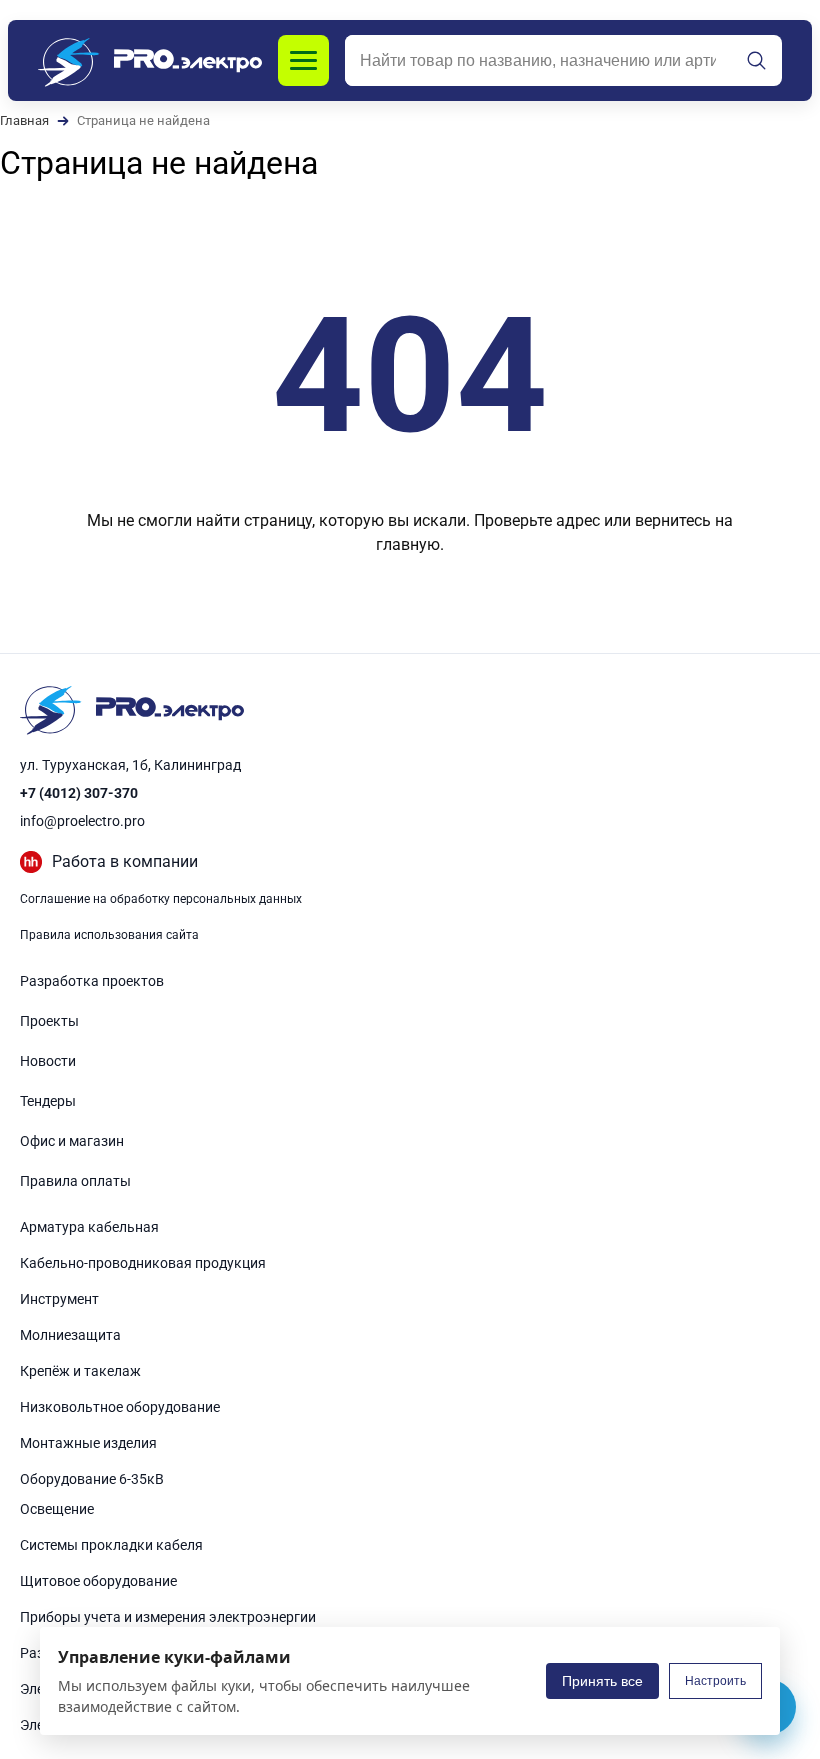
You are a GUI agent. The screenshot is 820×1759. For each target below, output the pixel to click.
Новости (48, 1061)
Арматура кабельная (89, 1227)
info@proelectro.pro (82, 821)
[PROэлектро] (150, 60)
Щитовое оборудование (98, 1581)
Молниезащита (70, 1335)
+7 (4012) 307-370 (79, 793)
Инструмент (59, 1299)
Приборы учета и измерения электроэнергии (168, 1617)
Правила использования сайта (109, 935)
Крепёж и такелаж (80, 1371)
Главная (24, 120)
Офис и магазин (72, 1141)
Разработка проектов (92, 981)
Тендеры (48, 1101)
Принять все (602, 1681)
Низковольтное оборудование (120, 1407)
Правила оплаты (75, 1181)
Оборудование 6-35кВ (92, 1479)
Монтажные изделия (88, 1443)
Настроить (715, 1681)
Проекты (49, 1021)
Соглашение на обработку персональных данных (161, 899)
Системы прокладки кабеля (111, 1545)
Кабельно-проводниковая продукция (143, 1263)
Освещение (57, 1509)
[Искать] (757, 61)
